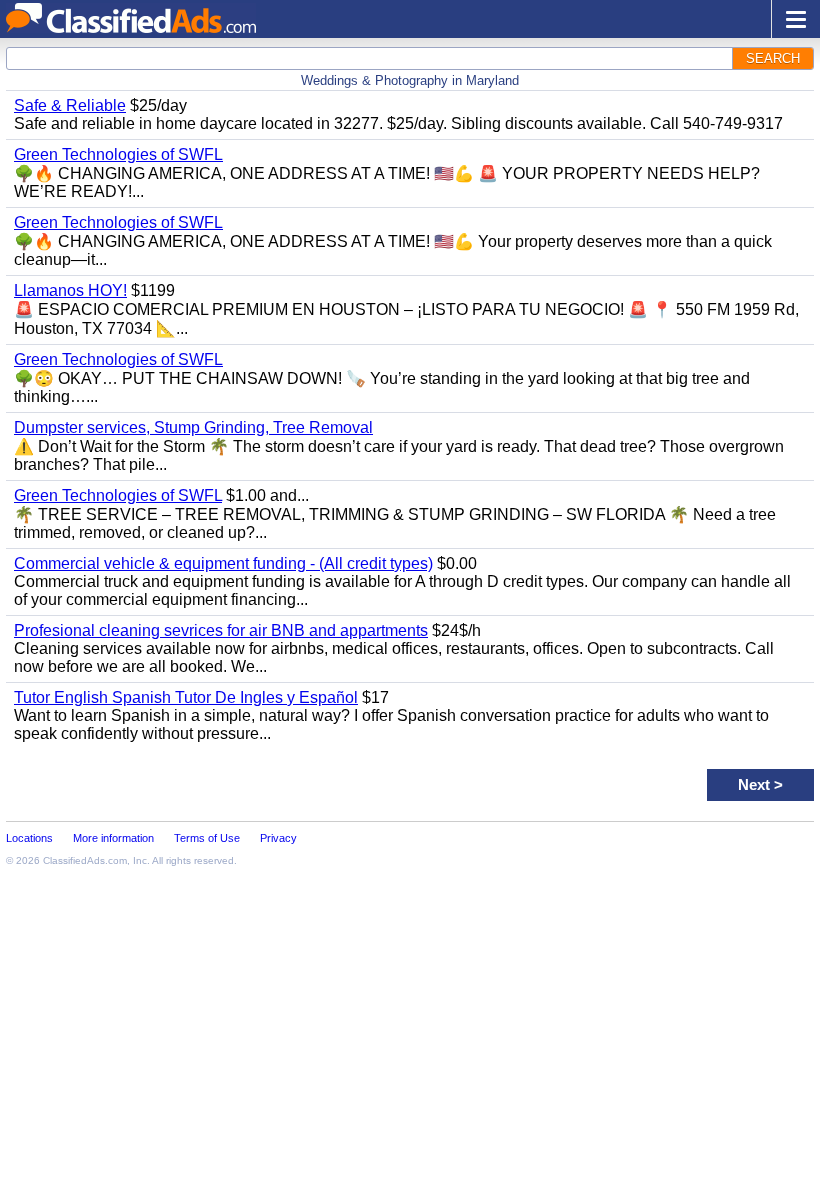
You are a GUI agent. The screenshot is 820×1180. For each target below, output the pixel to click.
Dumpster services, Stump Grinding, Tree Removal (193, 427)
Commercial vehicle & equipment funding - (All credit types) (223, 563)
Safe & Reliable (70, 105)
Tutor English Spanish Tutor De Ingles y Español (186, 697)
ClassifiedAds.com (85, 860)
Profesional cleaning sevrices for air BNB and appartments (221, 630)
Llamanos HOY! (70, 290)
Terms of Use (207, 838)
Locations (29, 838)
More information (113, 838)
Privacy (278, 838)
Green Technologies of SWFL (118, 154)
